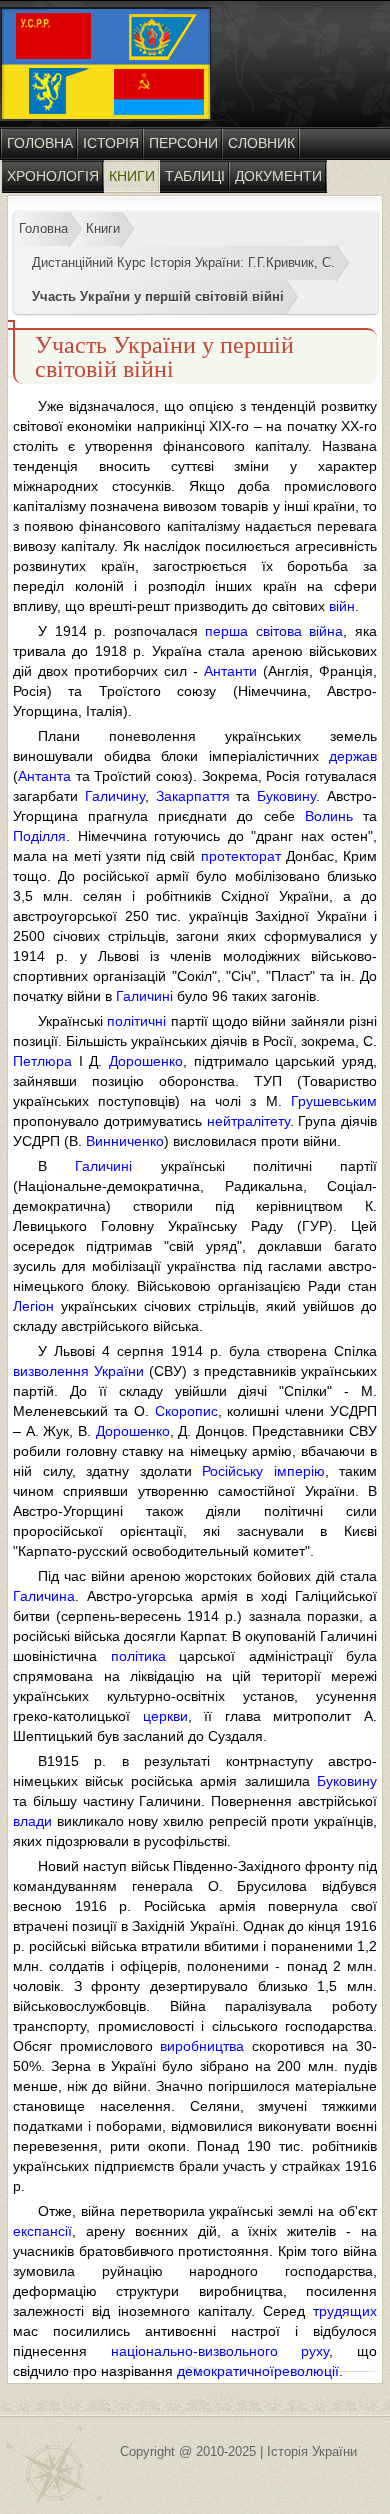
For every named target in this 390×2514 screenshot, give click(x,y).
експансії (42, 2231)
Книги (132, 176)
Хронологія (53, 176)
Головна (40, 143)
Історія (111, 143)
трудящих (345, 2311)
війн (342, 606)
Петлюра (42, 1061)
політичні (136, 1021)
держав (353, 756)
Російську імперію (263, 1471)
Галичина (44, 1596)
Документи (278, 176)
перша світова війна (274, 631)
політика (138, 1656)
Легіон (33, 1306)
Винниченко (125, 1141)
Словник (261, 143)
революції (306, 2371)
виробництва (202, 2046)
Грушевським (334, 1101)
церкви (165, 1716)
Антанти (230, 671)
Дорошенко (146, 1061)
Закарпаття (193, 796)
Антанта (44, 776)
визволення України (78, 1371)
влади (32, 1821)
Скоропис (186, 1411)
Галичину (115, 796)
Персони (183, 143)
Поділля (39, 836)
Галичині (144, 996)
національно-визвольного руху (220, 2351)
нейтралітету (248, 1121)
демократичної (225, 2371)
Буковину (286, 796)
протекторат (241, 856)
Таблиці (195, 176)
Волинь (329, 816)
